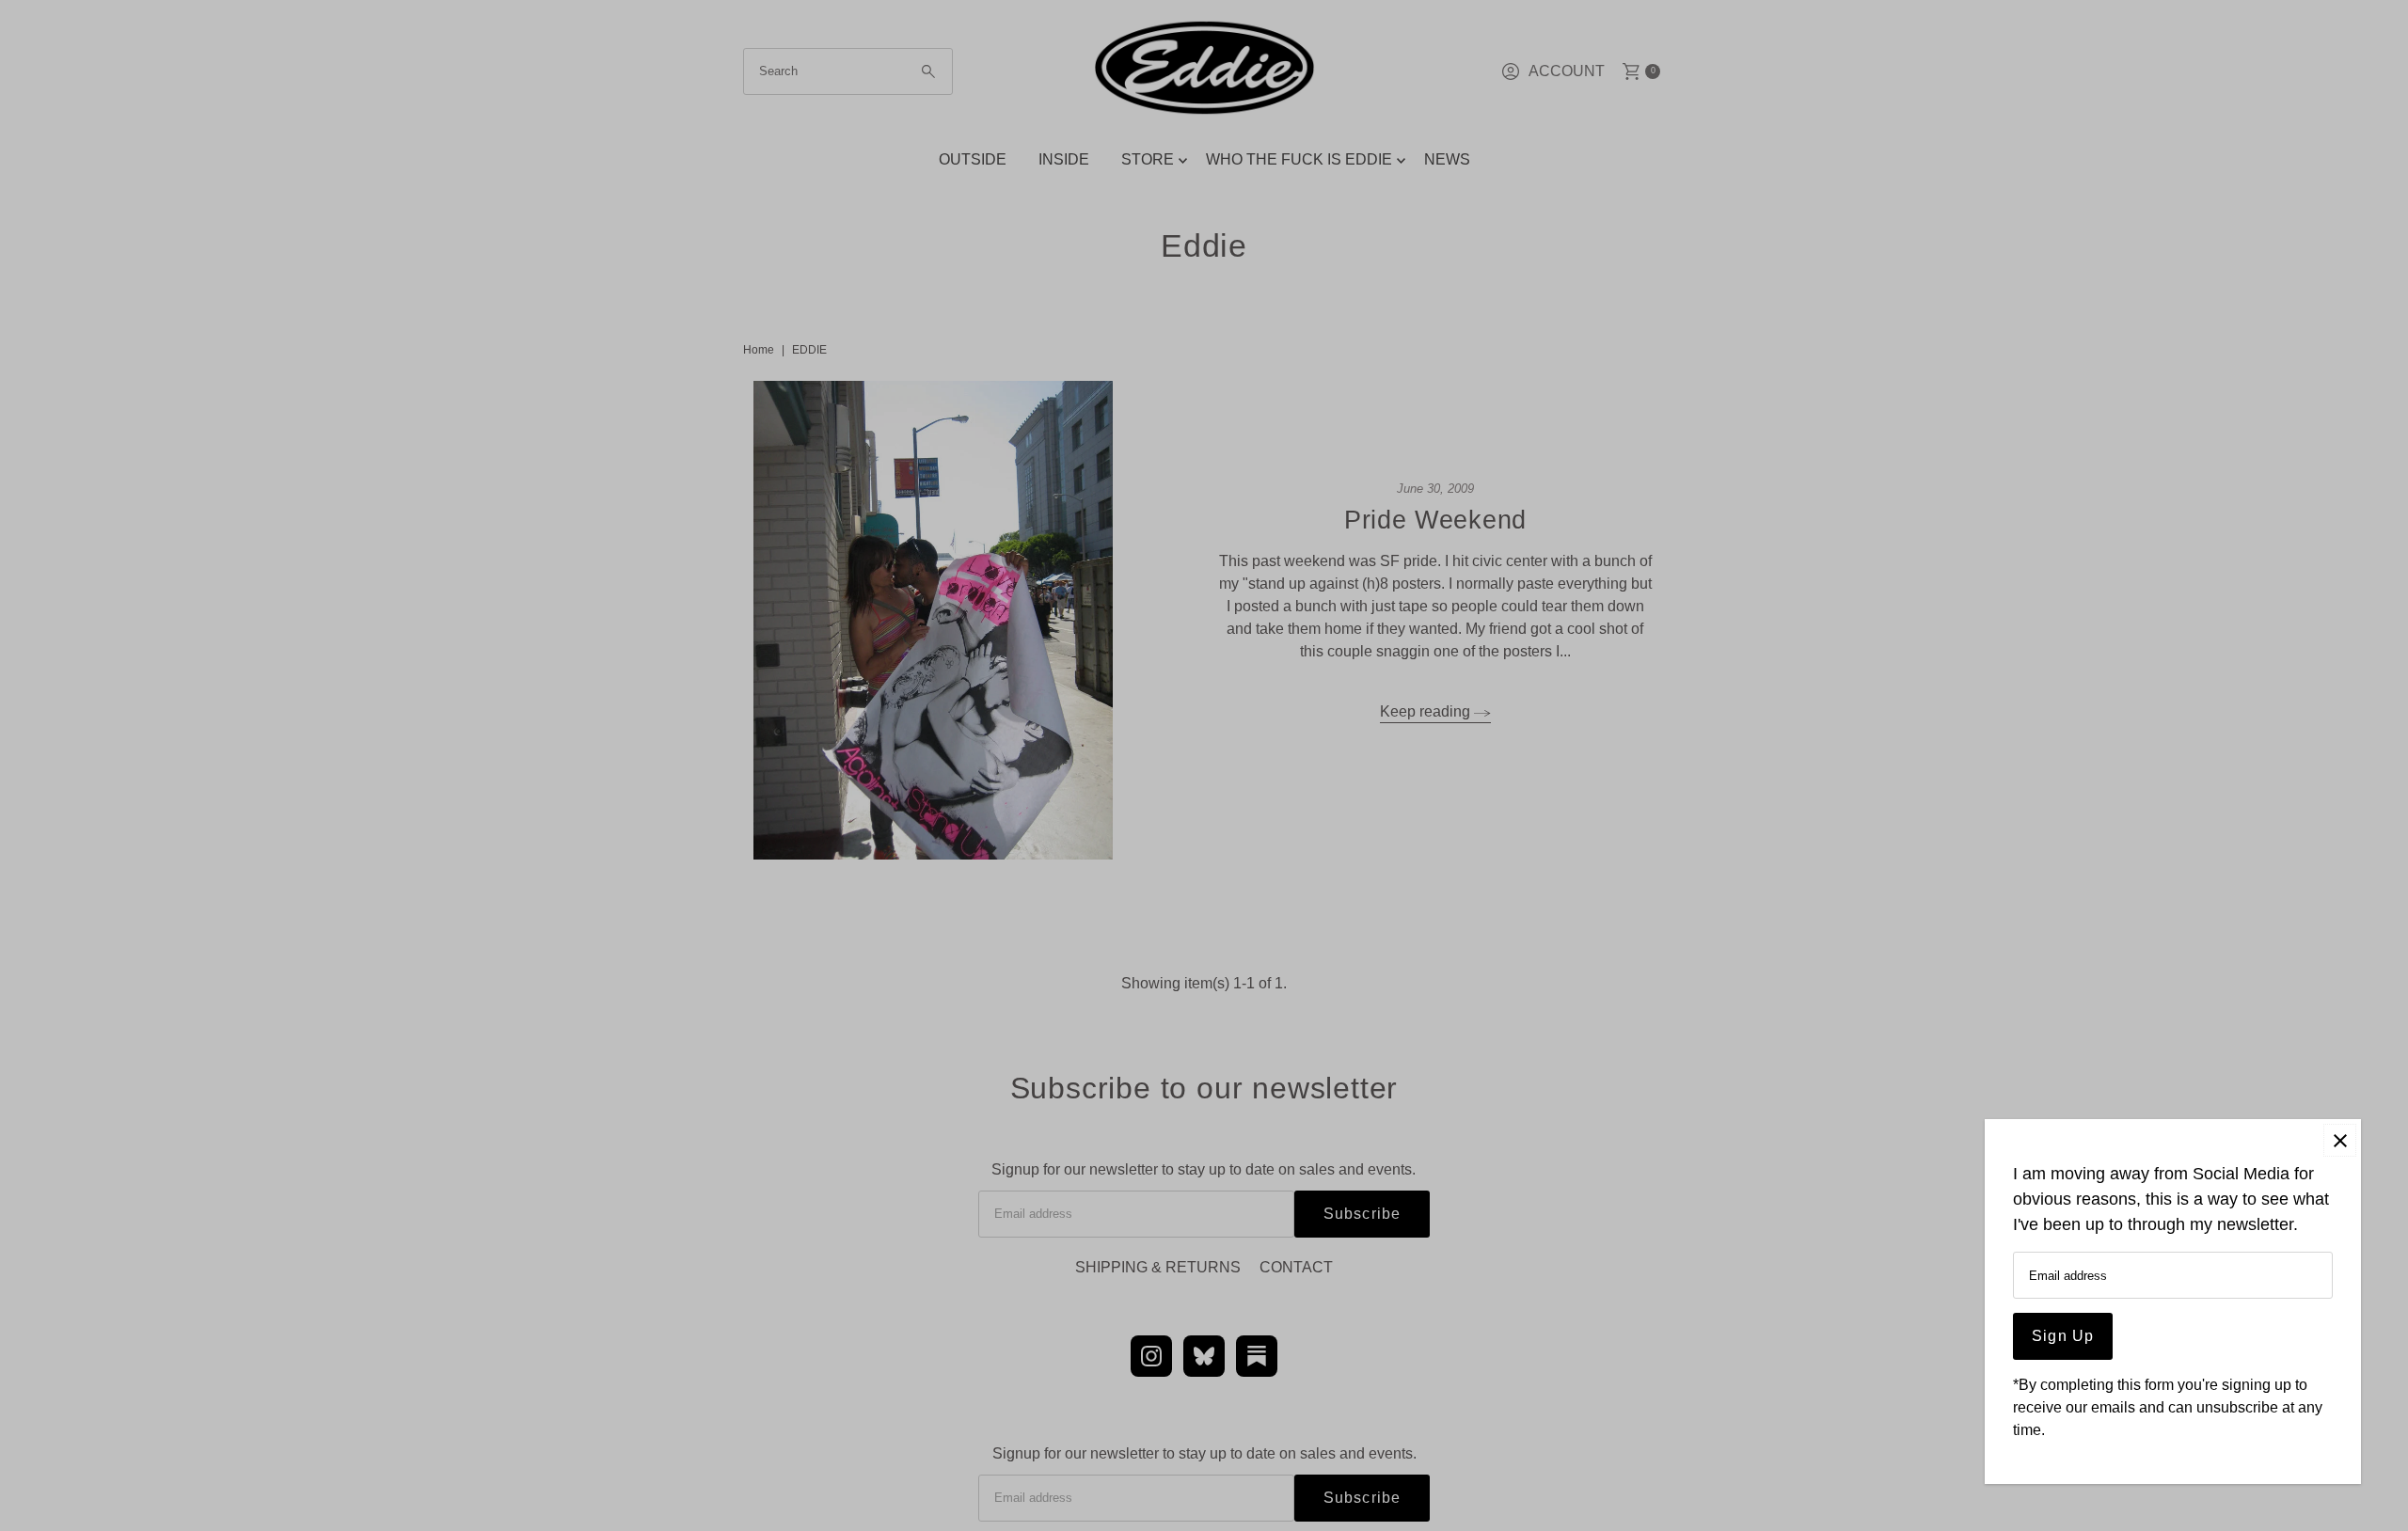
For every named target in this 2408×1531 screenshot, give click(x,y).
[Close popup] (2340, 1140)
